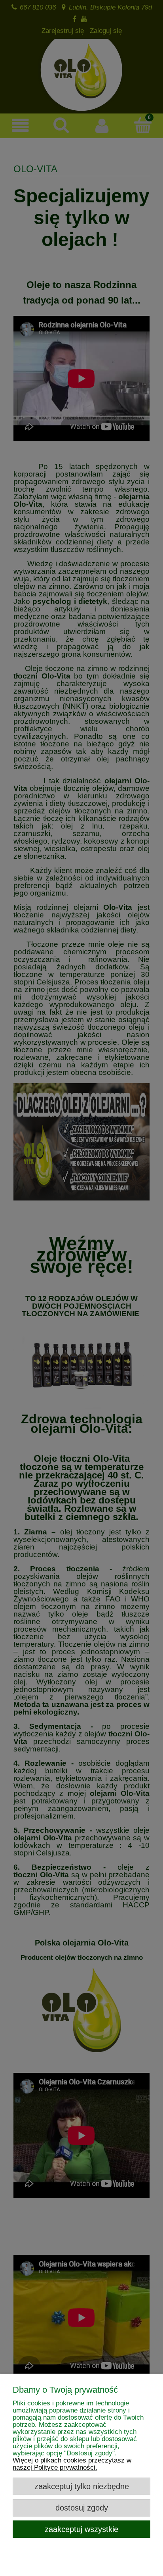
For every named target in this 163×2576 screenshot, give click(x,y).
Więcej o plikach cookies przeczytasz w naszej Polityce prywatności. (72, 2464)
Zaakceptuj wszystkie (81, 2529)
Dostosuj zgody (82, 2508)
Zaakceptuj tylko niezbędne (82, 2486)
